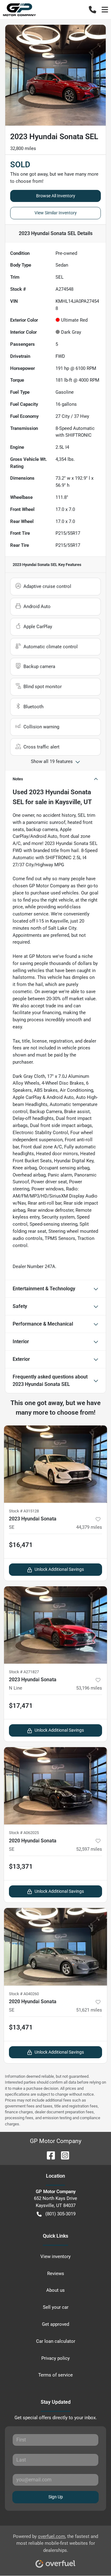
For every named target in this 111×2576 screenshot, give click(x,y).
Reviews (56, 2274)
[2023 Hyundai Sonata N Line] (55, 1625)
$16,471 (21, 1545)
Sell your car (56, 2307)
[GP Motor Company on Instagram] (63, 2155)
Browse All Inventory (56, 196)
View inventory (55, 2257)
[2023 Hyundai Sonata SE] (55, 1464)
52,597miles (89, 1849)
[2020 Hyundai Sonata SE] (55, 1786)
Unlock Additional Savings (59, 1569)
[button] (92, 10)
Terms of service (55, 2375)
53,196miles (89, 1688)
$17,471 (21, 1706)
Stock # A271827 (24, 1672)
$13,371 (21, 1867)
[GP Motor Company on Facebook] (48, 2155)
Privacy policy (55, 2358)
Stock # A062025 (24, 1833)
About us (55, 2290)
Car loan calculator (56, 2341)
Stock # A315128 (24, 1511)
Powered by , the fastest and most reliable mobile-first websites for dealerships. (55, 2544)
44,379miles (89, 1527)
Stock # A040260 (24, 1994)
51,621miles (89, 2010)
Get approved (55, 2324)
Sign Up (56, 2497)
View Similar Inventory (56, 213)
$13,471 (21, 2027)
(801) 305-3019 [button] (60, 2214)
